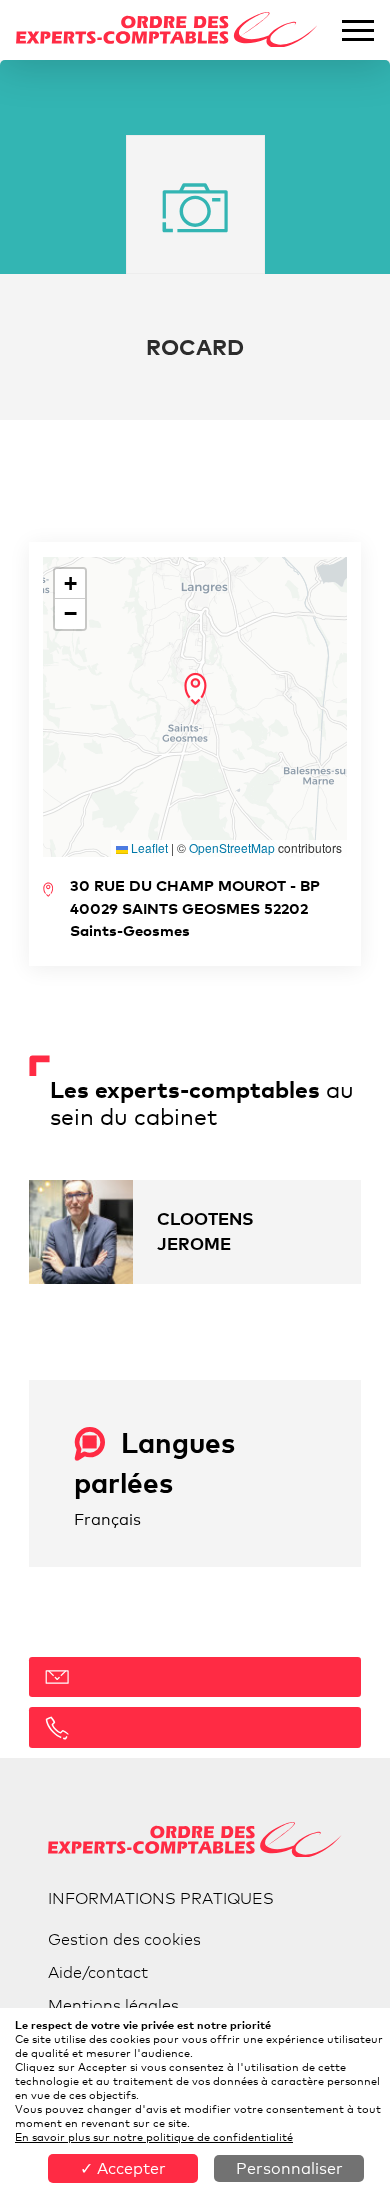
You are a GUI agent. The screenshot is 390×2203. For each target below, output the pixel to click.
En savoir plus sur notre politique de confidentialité (154, 2137)
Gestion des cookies (124, 1939)
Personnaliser (289, 2168)
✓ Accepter (123, 2168)
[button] (195, 689)
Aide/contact (98, 1972)
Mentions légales (113, 2005)
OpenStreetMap (232, 847)
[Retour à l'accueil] (167, 30)
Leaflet (148, 847)
